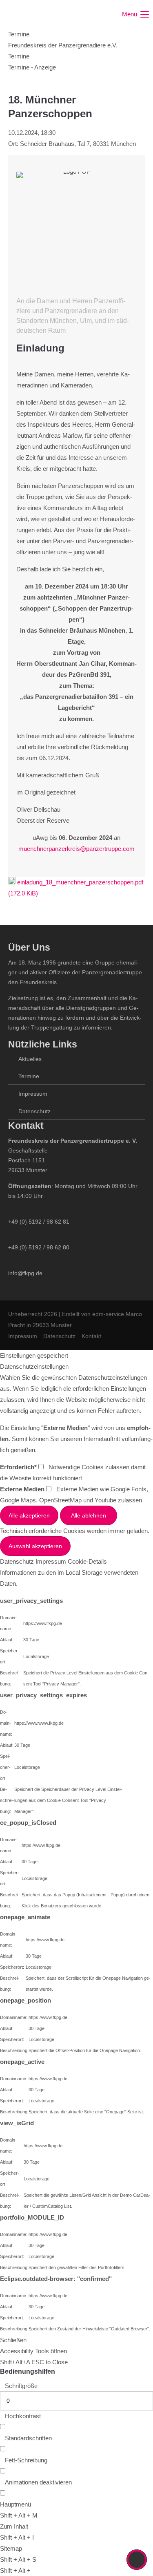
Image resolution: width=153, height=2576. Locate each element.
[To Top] (137, 2560)
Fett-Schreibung (26, 2460)
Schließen (13, 2340)
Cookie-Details (87, 1561)
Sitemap (11, 2548)
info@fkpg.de (25, 1273)
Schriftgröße (21, 2386)
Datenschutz (34, 1111)
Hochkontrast (23, 2416)
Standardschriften (28, 2438)
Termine (29, 1076)
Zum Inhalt (14, 2526)
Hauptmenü (16, 2504)
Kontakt (91, 1336)
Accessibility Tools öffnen (33, 2351)
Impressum (33, 1094)
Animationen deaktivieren (38, 2482)
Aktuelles (30, 1059)
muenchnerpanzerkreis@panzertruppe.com (76, 849)
